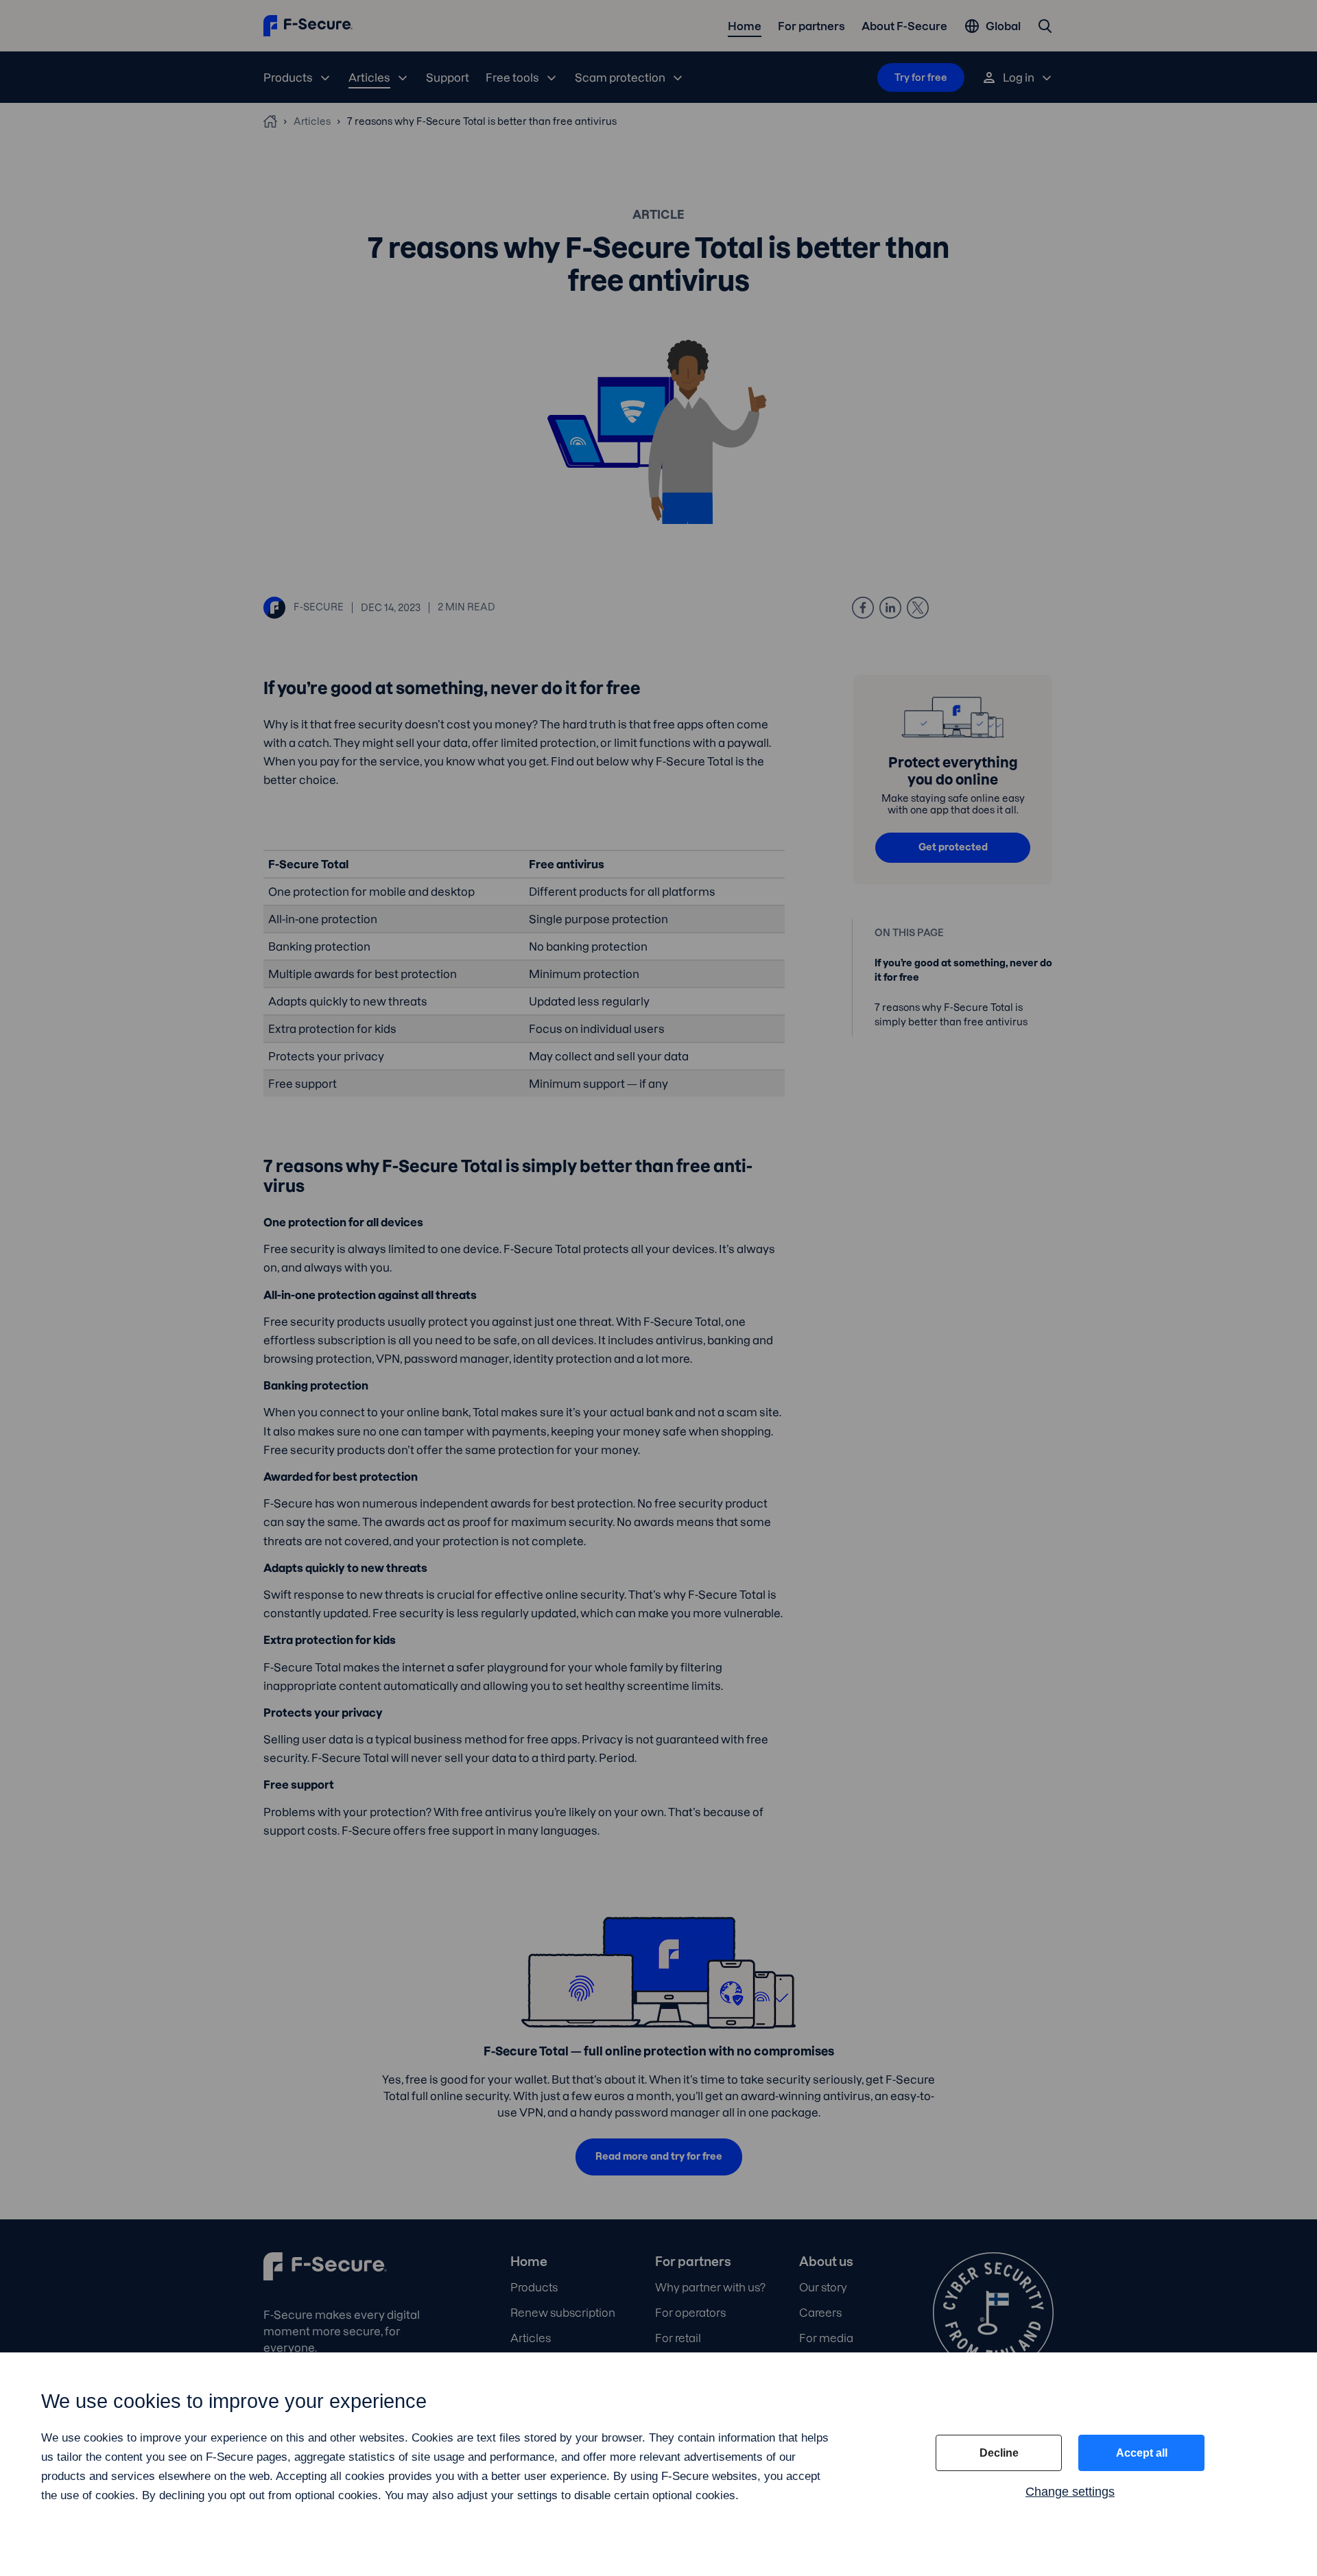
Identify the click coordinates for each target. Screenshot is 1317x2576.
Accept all (1142, 2453)
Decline (999, 2453)
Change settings (1070, 2492)
